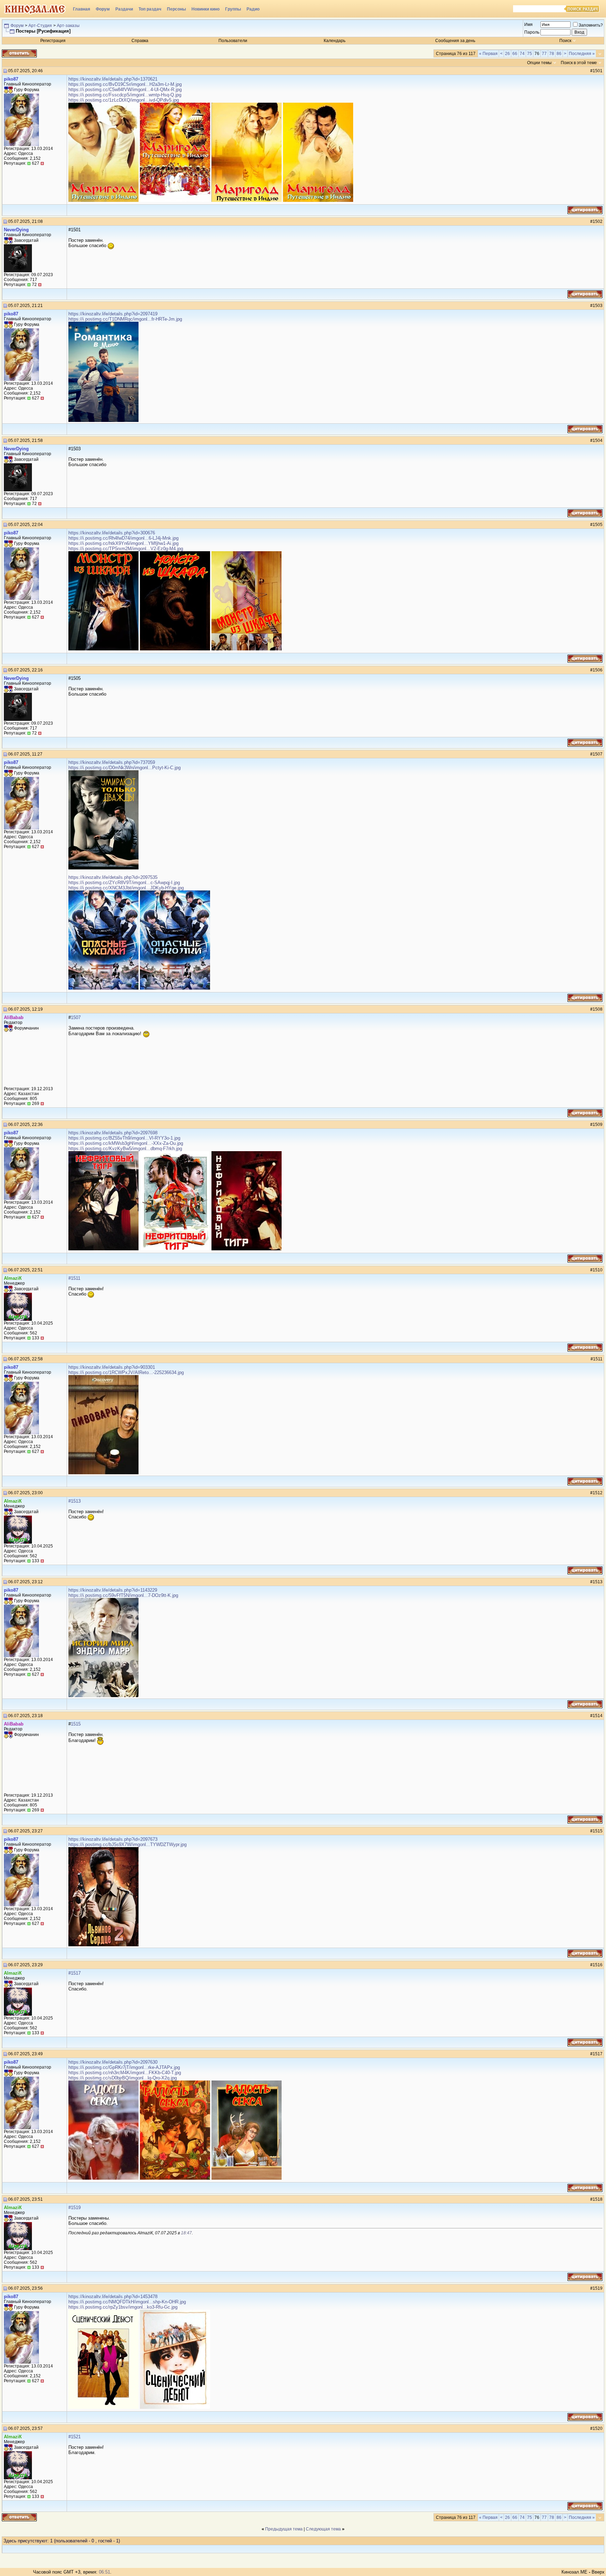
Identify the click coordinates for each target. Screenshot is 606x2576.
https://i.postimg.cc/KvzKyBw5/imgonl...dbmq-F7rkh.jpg (125, 1149)
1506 (598, 670)
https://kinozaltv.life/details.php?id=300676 (112, 533)
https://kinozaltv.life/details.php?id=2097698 (113, 1133)
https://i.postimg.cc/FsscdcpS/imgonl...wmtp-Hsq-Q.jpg (125, 95)
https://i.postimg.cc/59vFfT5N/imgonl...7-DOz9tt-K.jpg (123, 1595)
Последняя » (582, 54)
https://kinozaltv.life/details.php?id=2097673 (113, 1839)
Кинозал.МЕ (574, 2572)
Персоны (176, 9)
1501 (598, 71)
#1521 (75, 2437)
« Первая (488, 54)
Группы (233, 9)
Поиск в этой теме (579, 63)
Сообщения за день (455, 41)
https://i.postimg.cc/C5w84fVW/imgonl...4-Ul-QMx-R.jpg (125, 90)
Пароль (532, 32)
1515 (76, 1724)
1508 (598, 1009)
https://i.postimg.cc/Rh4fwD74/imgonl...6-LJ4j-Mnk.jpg (123, 538)
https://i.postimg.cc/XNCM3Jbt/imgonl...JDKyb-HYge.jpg (126, 888)
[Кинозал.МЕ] (35, 9)
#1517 (75, 1973)
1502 (598, 221)
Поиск (565, 41)
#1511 (74, 1278)
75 (530, 54)
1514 (598, 1716)
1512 (598, 1493)
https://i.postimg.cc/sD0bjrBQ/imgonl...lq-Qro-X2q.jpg (123, 2078)
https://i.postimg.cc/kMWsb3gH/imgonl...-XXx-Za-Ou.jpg (126, 1143)
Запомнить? (591, 25)
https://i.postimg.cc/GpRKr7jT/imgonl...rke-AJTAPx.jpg (124, 2067)
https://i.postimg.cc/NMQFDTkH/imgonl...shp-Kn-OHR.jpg (127, 2302)
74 (522, 54)
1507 (598, 754)
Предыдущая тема (284, 2529)
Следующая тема (323, 2529)
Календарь (335, 41)
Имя (528, 25)
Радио (253, 9)
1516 (598, 1965)
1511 (598, 1359)
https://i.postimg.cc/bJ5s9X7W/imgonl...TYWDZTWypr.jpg (127, 1844)
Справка (140, 41)
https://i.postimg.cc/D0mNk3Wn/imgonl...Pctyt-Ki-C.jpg (124, 768)
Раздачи (124, 9)
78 (552, 54)
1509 (598, 1125)
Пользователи (233, 41)
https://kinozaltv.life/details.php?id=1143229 (113, 1590)
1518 (598, 2199)
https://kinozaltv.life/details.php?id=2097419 (113, 314)
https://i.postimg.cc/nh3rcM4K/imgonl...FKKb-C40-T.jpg (125, 2073)
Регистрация (53, 41)
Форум (103, 9)
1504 (598, 440)
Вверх (598, 2572)
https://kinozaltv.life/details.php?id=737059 (112, 762)
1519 (598, 2288)
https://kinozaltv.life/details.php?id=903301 (112, 1367)
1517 (598, 2054)
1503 (598, 306)
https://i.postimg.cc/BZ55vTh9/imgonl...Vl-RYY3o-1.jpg (124, 1138)
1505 (598, 525)
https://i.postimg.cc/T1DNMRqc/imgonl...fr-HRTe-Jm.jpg (125, 319)
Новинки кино (206, 9)
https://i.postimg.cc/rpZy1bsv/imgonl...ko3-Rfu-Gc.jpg (123, 2307)
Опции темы (539, 63)
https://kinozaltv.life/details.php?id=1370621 (113, 79)
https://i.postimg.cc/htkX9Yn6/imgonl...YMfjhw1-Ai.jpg (123, 543)
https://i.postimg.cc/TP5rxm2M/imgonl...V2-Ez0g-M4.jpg (126, 549)
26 (507, 54)
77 (544, 54)
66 (515, 54)
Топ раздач (150, 9)
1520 (598, 2428)
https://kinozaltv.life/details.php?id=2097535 (113, 877)
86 (559, 54)
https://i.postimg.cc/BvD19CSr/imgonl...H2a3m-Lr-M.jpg (125, 84)
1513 (598, 1582)
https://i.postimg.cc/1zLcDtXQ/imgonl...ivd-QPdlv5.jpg (124, 100)
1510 (598, 1270)
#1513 (75, 1501)
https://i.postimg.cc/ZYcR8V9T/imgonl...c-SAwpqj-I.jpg (124, 883)
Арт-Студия (40, 26)
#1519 (75, 2208)
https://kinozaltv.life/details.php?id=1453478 (113, 2297)
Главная (82, 9)
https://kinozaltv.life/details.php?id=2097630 (113, 2062)
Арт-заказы (68, 26)
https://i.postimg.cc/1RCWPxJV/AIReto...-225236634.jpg (126, 1372)
